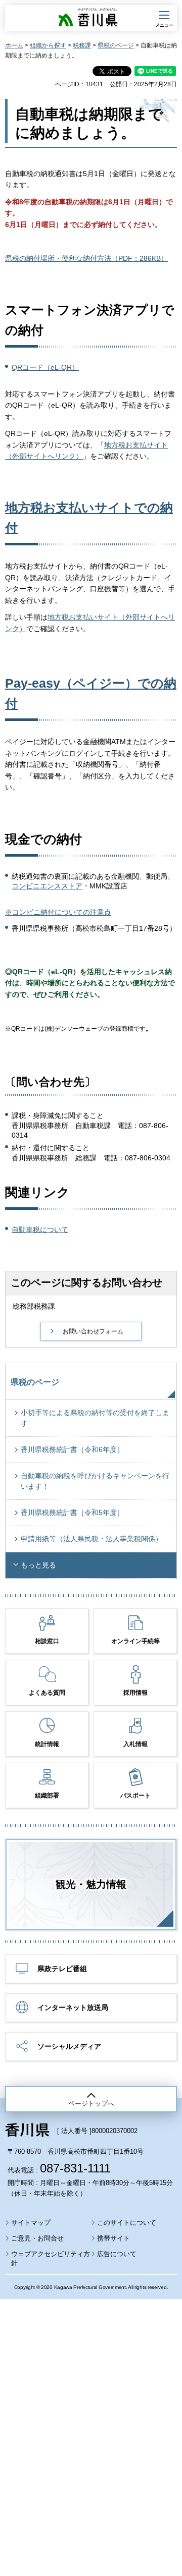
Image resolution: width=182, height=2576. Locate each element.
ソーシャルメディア (69, 2046)
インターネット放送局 (73, 2007)
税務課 (82, 45)
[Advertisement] (91, 2410)
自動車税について (40, 1229)
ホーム (14, 45)
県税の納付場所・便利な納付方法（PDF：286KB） (86, 258)
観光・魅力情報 (91, 1884)
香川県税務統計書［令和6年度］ (72, 1449)
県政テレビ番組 (62, 1969)
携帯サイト (113, 2238)
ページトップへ (91, 2104)
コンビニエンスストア (47, 886)
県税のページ (116, 45)
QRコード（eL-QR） (45, 367)
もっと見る (38, 1565)
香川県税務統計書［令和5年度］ (72, 1513)
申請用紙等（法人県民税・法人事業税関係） (92, 1539)
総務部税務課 (34, 1306)
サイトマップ (31, 2223)
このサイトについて (127, 2223)
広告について (117, 2254)
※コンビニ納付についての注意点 (58, 912)
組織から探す (48, 45)
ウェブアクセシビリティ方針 (51, 2258)
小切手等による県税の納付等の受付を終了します (95, 1418)
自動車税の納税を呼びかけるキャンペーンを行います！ (95, 1481)
